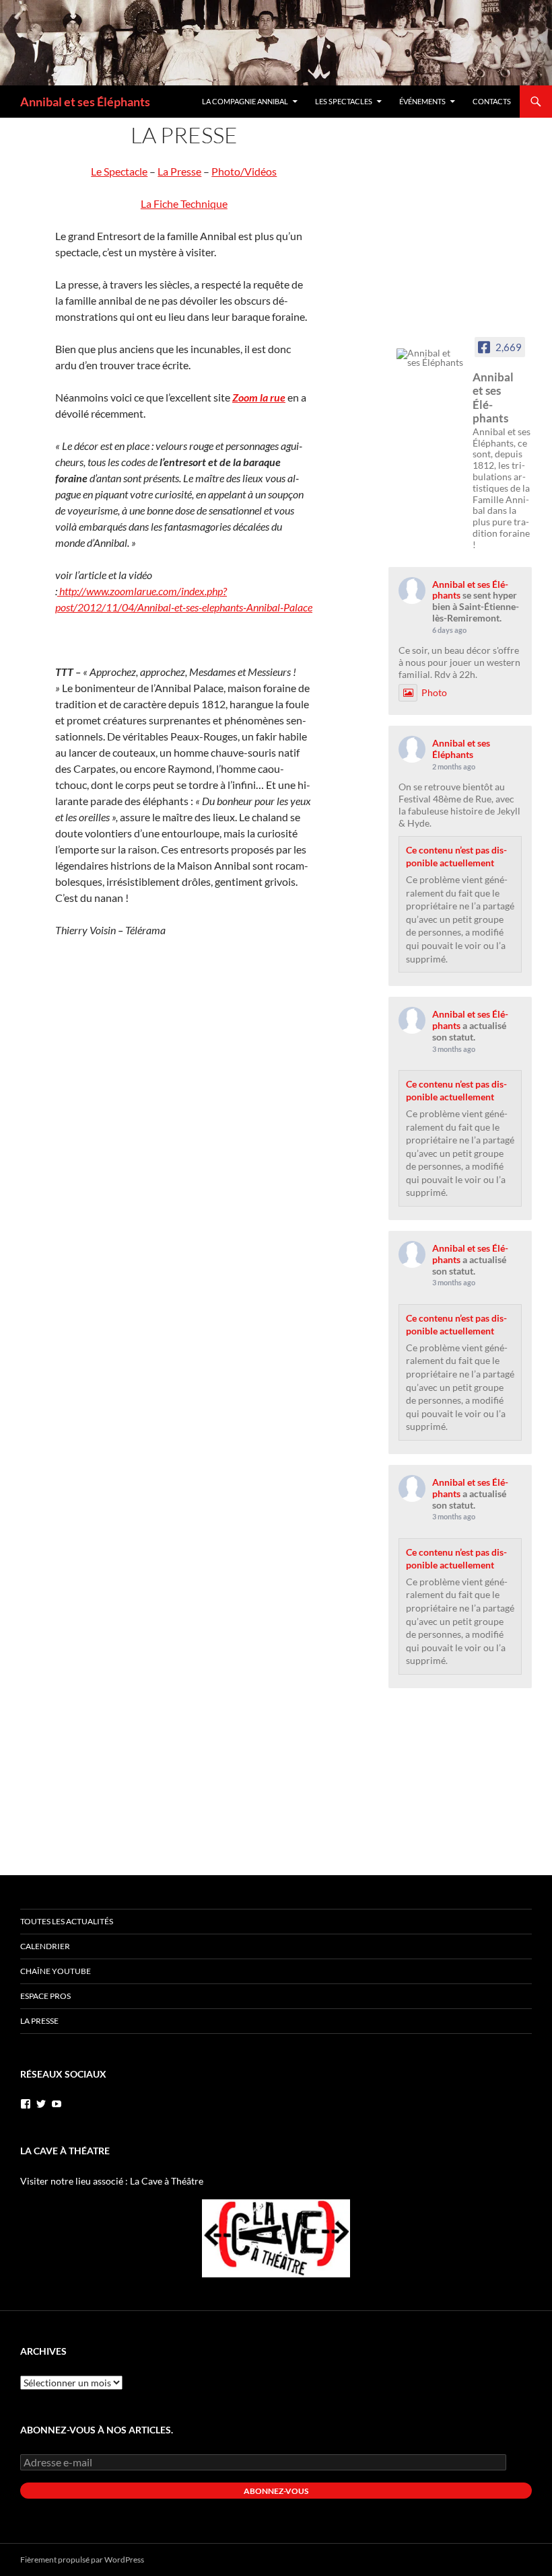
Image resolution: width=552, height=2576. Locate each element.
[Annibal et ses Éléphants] (430, 358)
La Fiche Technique (184, 203)
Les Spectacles (344, 101)
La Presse (179, 171)
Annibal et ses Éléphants (85, 102)
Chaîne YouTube (56, 1971)
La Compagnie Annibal (245, 101)
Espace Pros (45, 1996)
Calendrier (45, 1946)
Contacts (492, 101)
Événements (422, 101)
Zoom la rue (259, 397)
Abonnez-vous (276, 2491)
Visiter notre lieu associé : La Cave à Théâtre (112, 2181)
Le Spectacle (119, 171)
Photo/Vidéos (244, 171)
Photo (434, 692)
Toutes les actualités (67, 1921)
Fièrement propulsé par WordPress (82, 2560)
